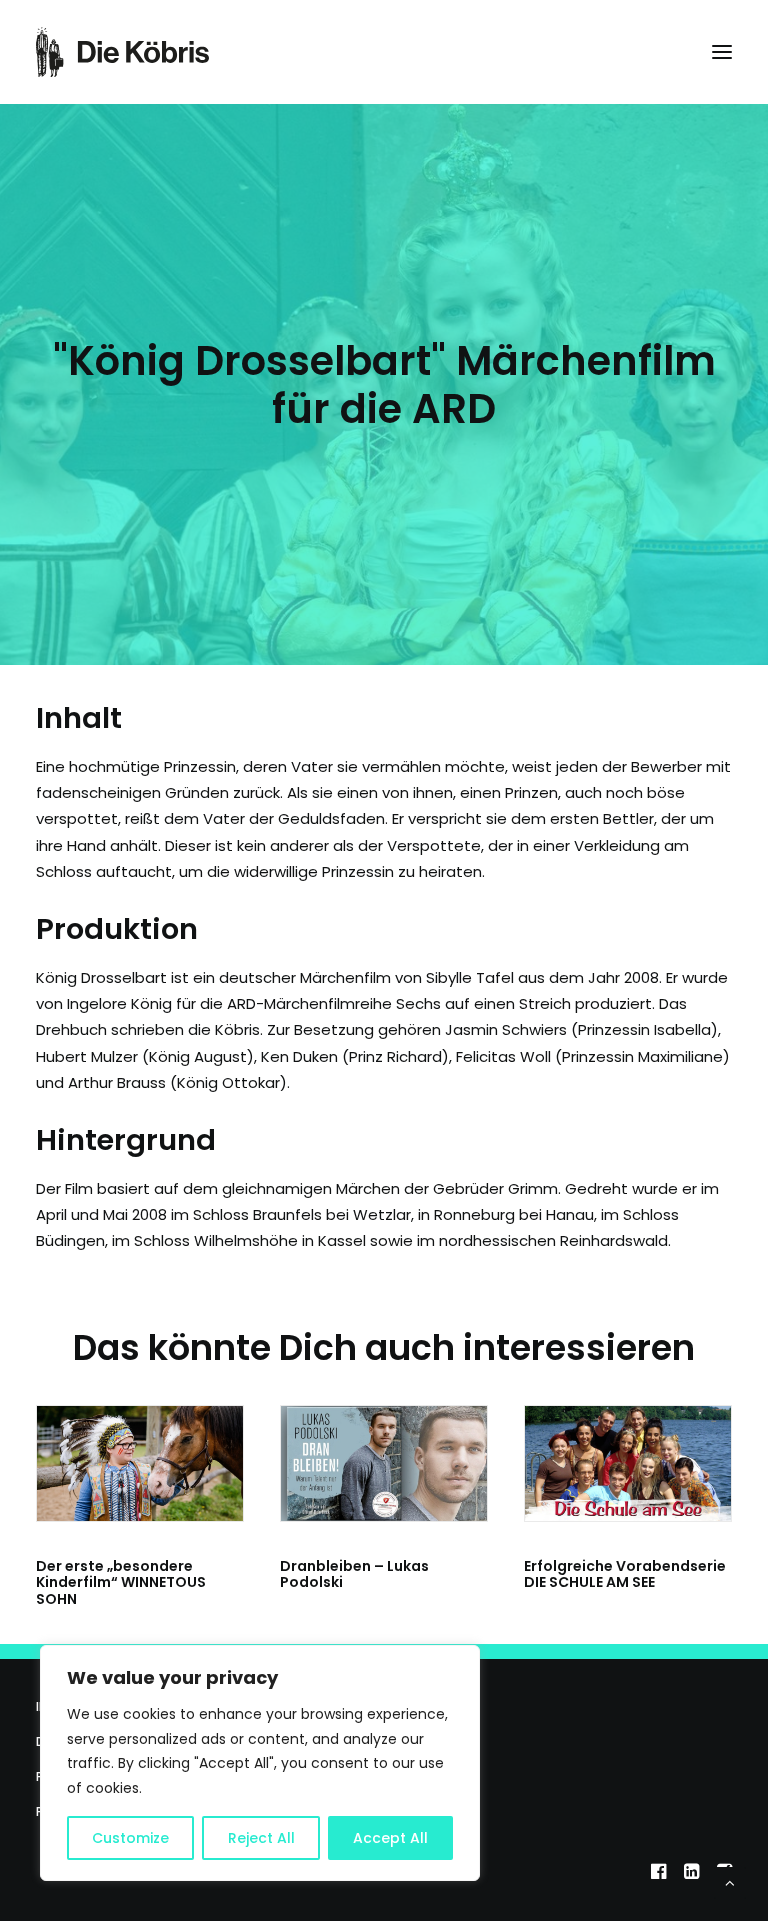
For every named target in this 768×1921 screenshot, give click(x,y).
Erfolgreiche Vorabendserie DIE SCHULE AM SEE (625, 1574)
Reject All (261, 1838)
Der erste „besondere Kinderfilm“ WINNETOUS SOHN (121, 1583)
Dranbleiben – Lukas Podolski (354, 1574)
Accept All (390, 1838)
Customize (130, 1838)
